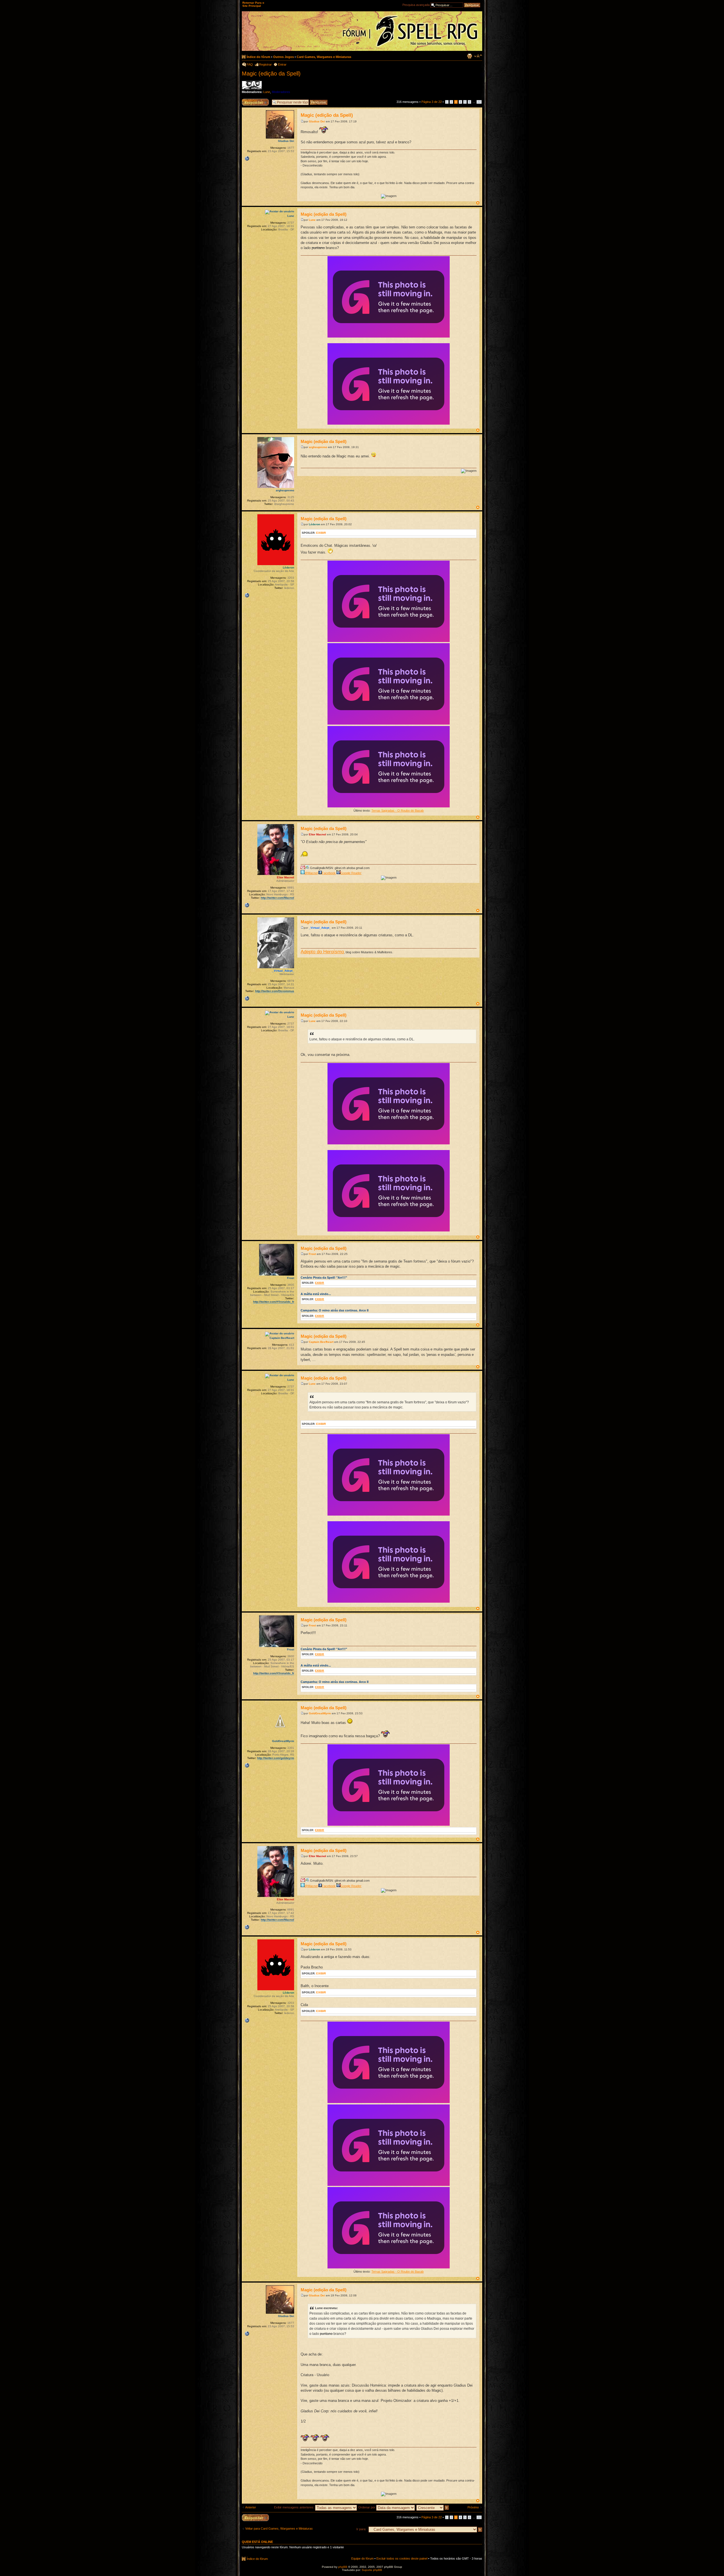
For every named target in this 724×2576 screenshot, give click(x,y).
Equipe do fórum (362, 2558)
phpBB (343, 2567)
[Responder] (255, 2518)
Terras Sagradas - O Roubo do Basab (397, 811)
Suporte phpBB (372, 2570)
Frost (312, 1254)
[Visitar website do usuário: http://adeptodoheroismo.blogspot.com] (247, 999)
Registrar (265, 64)
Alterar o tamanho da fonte (478, 56)
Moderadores (281, 92)
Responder (249, 100)
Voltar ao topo (478, 203)
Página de (432, 102)
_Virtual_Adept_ (320, 928)
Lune (267, 92)
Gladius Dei (317, 121)
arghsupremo (318, 447)
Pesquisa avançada (416, 5)
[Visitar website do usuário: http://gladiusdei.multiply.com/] (247, 159)
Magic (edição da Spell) (271, 74)
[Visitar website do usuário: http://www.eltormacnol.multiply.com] (247, 905)
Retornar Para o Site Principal (253, 4)
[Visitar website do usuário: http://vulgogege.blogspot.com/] (247, 1765)
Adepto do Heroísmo (322, 952)
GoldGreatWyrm (320, 1713)
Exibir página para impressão (469, 56)
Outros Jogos (284, 57)
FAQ (250, 64)
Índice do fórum (258, 57)
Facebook (329, 873)
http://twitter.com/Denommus (275, 991)
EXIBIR (321, 533)
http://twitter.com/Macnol (277, 898)
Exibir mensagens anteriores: (295, 2507)
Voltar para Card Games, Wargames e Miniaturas (279, 2529)
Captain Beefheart (321, 1342)
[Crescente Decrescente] (433, 2507)
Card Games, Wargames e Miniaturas (324, 57)
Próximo (473, 2507)
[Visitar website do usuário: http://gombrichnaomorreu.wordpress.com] (247, 595)
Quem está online (257, 2542)
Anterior (251, 2507)
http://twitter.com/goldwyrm (276, 1758)
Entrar (282, 64)
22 (479, 102)
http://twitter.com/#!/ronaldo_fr (274, 1302)
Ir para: (361, 2529)
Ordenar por (367, 2507)
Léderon (314, 524)
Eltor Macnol (317, 834)
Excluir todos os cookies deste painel (402, 2558)
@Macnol (311, 873)
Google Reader (351, 873)
